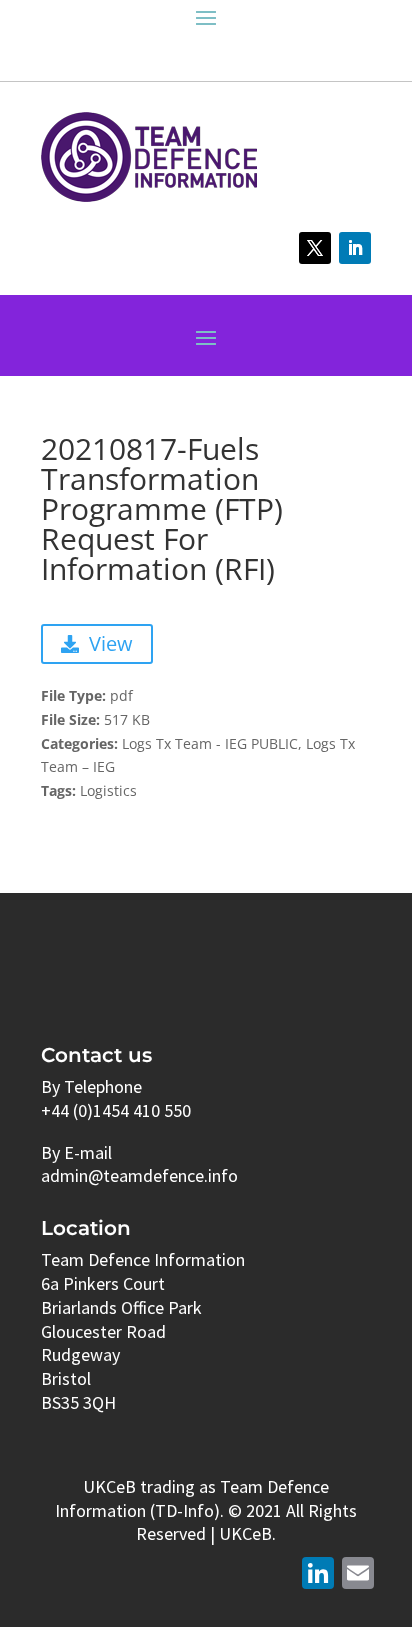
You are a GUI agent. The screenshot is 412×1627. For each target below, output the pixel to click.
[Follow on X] (315, 248)
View (111, 643)
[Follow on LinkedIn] (355, 248)
